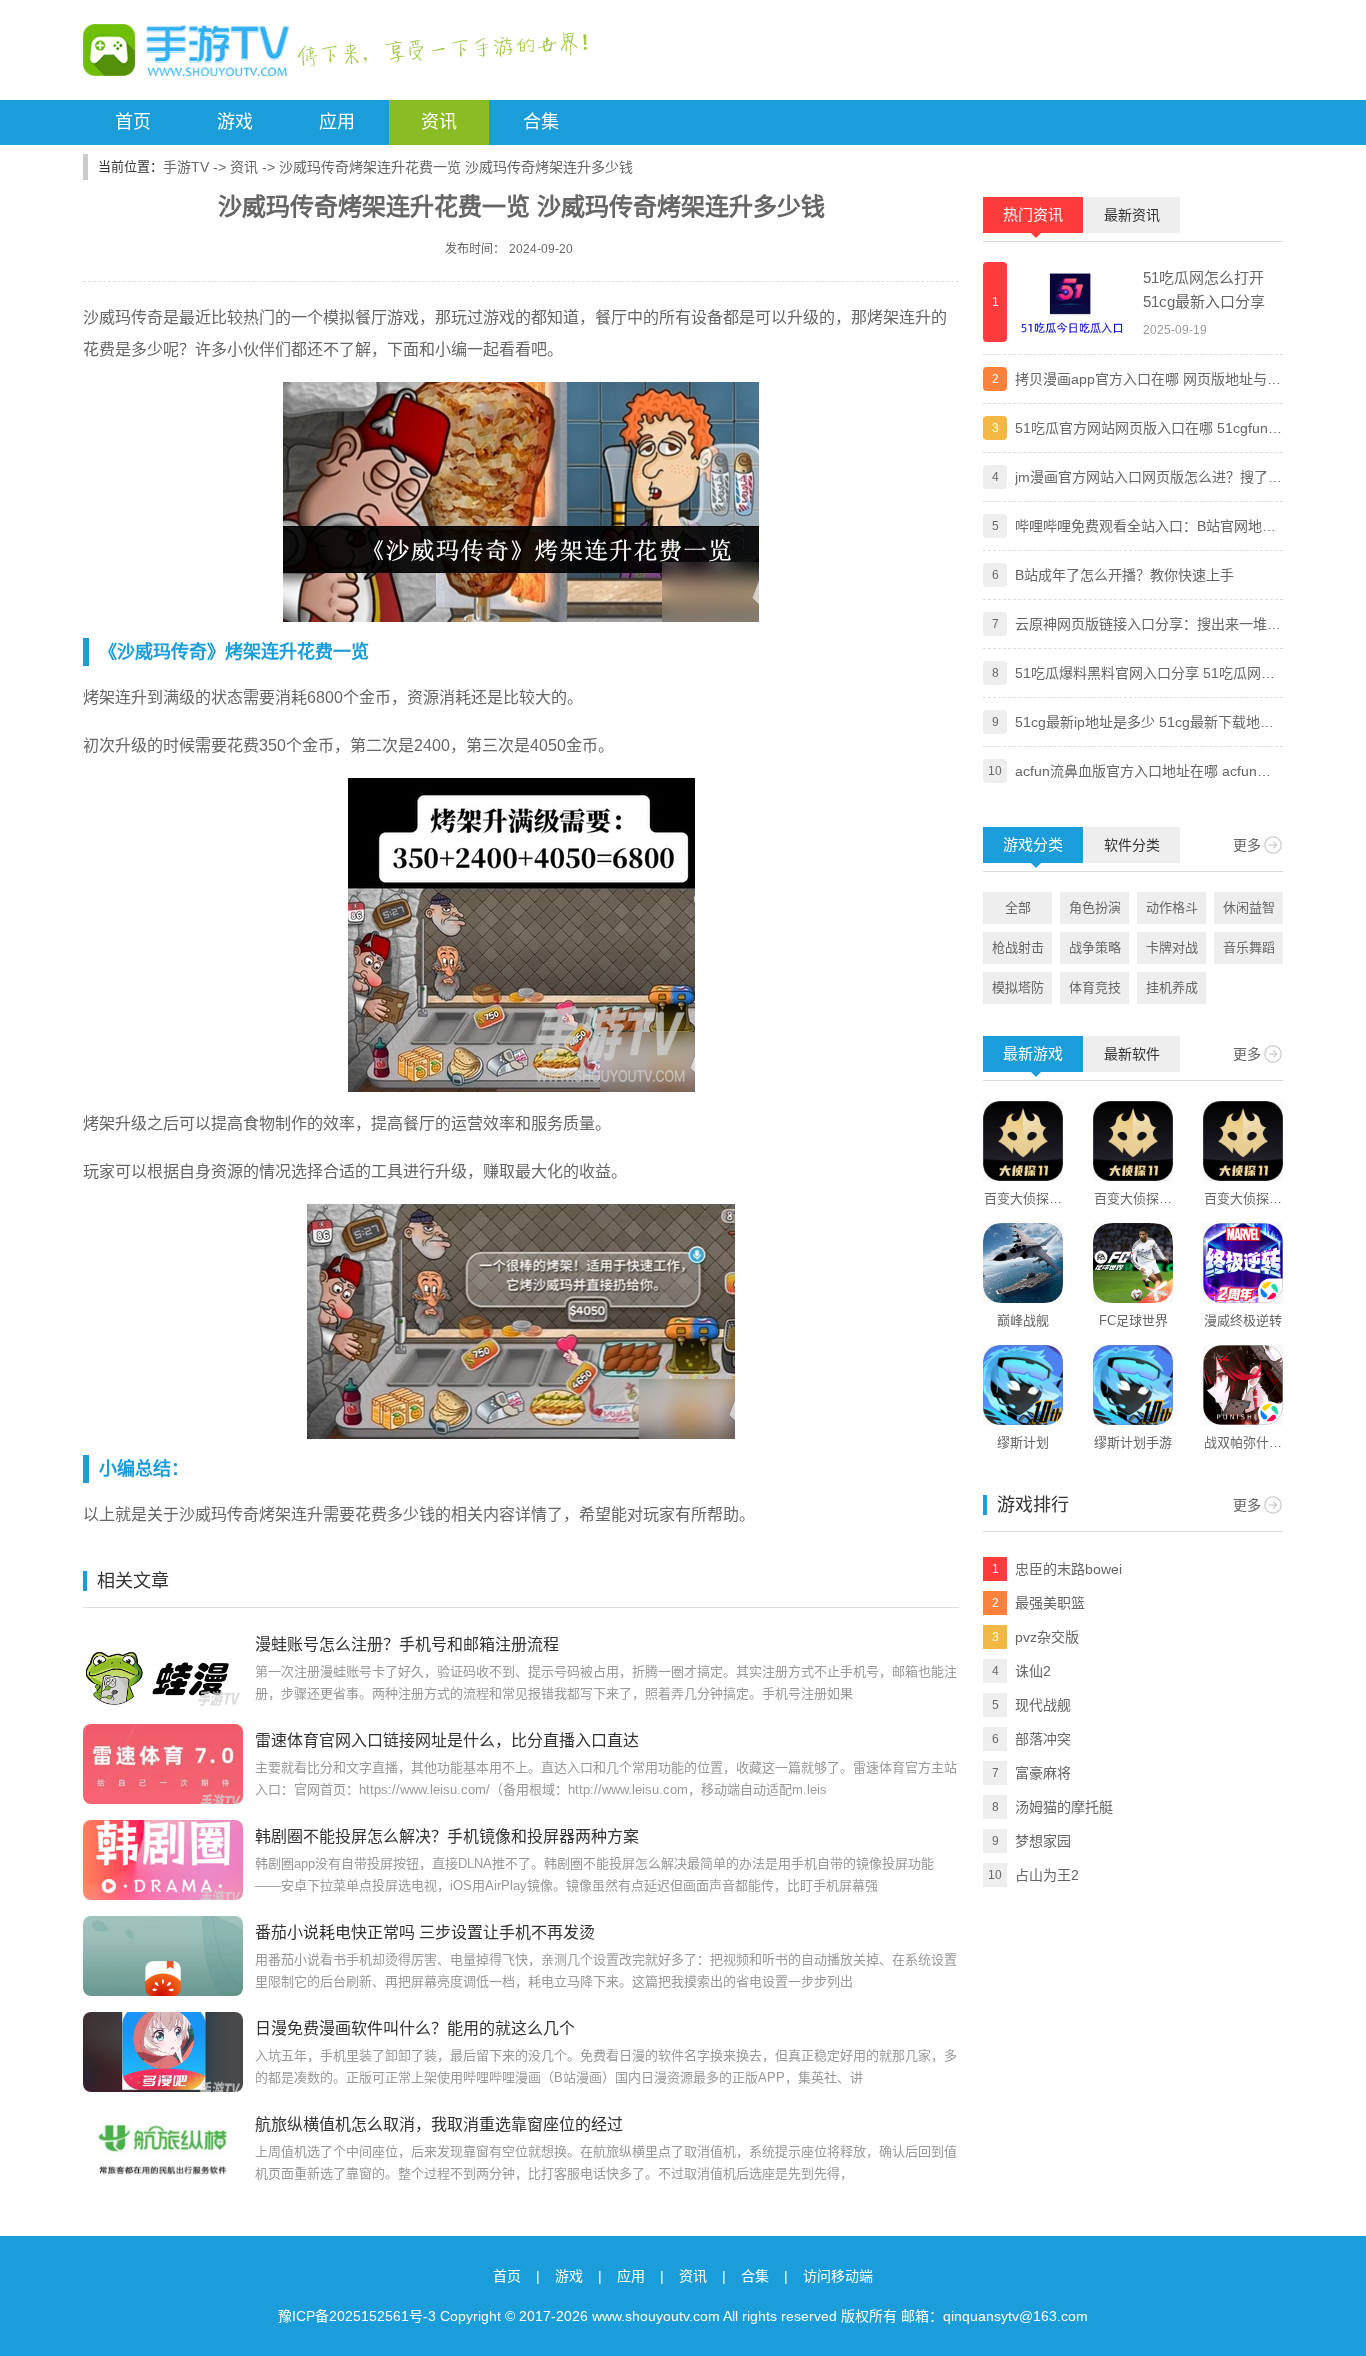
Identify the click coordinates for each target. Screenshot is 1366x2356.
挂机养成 (1172, 987)
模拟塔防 (1018, 987)
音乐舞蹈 (1249, 947)
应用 (337, 122)
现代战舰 (1043, 1705)
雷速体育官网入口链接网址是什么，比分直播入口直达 (447, 1740)
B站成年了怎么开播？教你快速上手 (1124, 575)
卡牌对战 (1172, 947)
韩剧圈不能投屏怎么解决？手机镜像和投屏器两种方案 (447, 1836)
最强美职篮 (1050, 1603)
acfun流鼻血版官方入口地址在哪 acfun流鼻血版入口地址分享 (1143, 773)
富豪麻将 (1043, 1773)
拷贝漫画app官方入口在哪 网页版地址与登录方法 (1148, 381)
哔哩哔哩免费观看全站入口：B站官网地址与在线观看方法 (1145, 528)
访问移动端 (838, 2276)
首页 (133, 122)
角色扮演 (1095, 907)
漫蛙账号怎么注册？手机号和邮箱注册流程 (407, 1644)
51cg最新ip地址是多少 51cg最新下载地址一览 (1144, 724)
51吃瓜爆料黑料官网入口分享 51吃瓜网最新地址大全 (1145, 675)
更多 (1247, 845)
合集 (541, 122)
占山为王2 (1047, 1875)
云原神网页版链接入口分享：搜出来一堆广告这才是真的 (1148, 626)
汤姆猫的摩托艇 (1064, 1807)
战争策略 (1095, 947)
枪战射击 (1018, 947)
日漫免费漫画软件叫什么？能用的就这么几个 (415, 2028)
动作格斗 (1172, 907)
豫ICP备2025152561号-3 (357, 2316)
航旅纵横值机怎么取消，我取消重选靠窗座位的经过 (439, 2124)
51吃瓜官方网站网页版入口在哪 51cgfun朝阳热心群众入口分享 (1148, 430)
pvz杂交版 (1047, 1637)
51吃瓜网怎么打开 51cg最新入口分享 (1204, 289)
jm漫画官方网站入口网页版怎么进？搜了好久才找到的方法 (1148, 479)
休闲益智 (1249, 907)
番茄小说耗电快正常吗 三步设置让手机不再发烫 (425, 1932)
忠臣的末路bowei (1068, 1569)
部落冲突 (1043, 1739)
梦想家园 (1043, 1841)
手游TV (186, 167)
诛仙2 (1033, 1671)
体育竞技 (1095, 987)
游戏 (235, 122)
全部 (1018, 907)
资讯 (439, 122)
